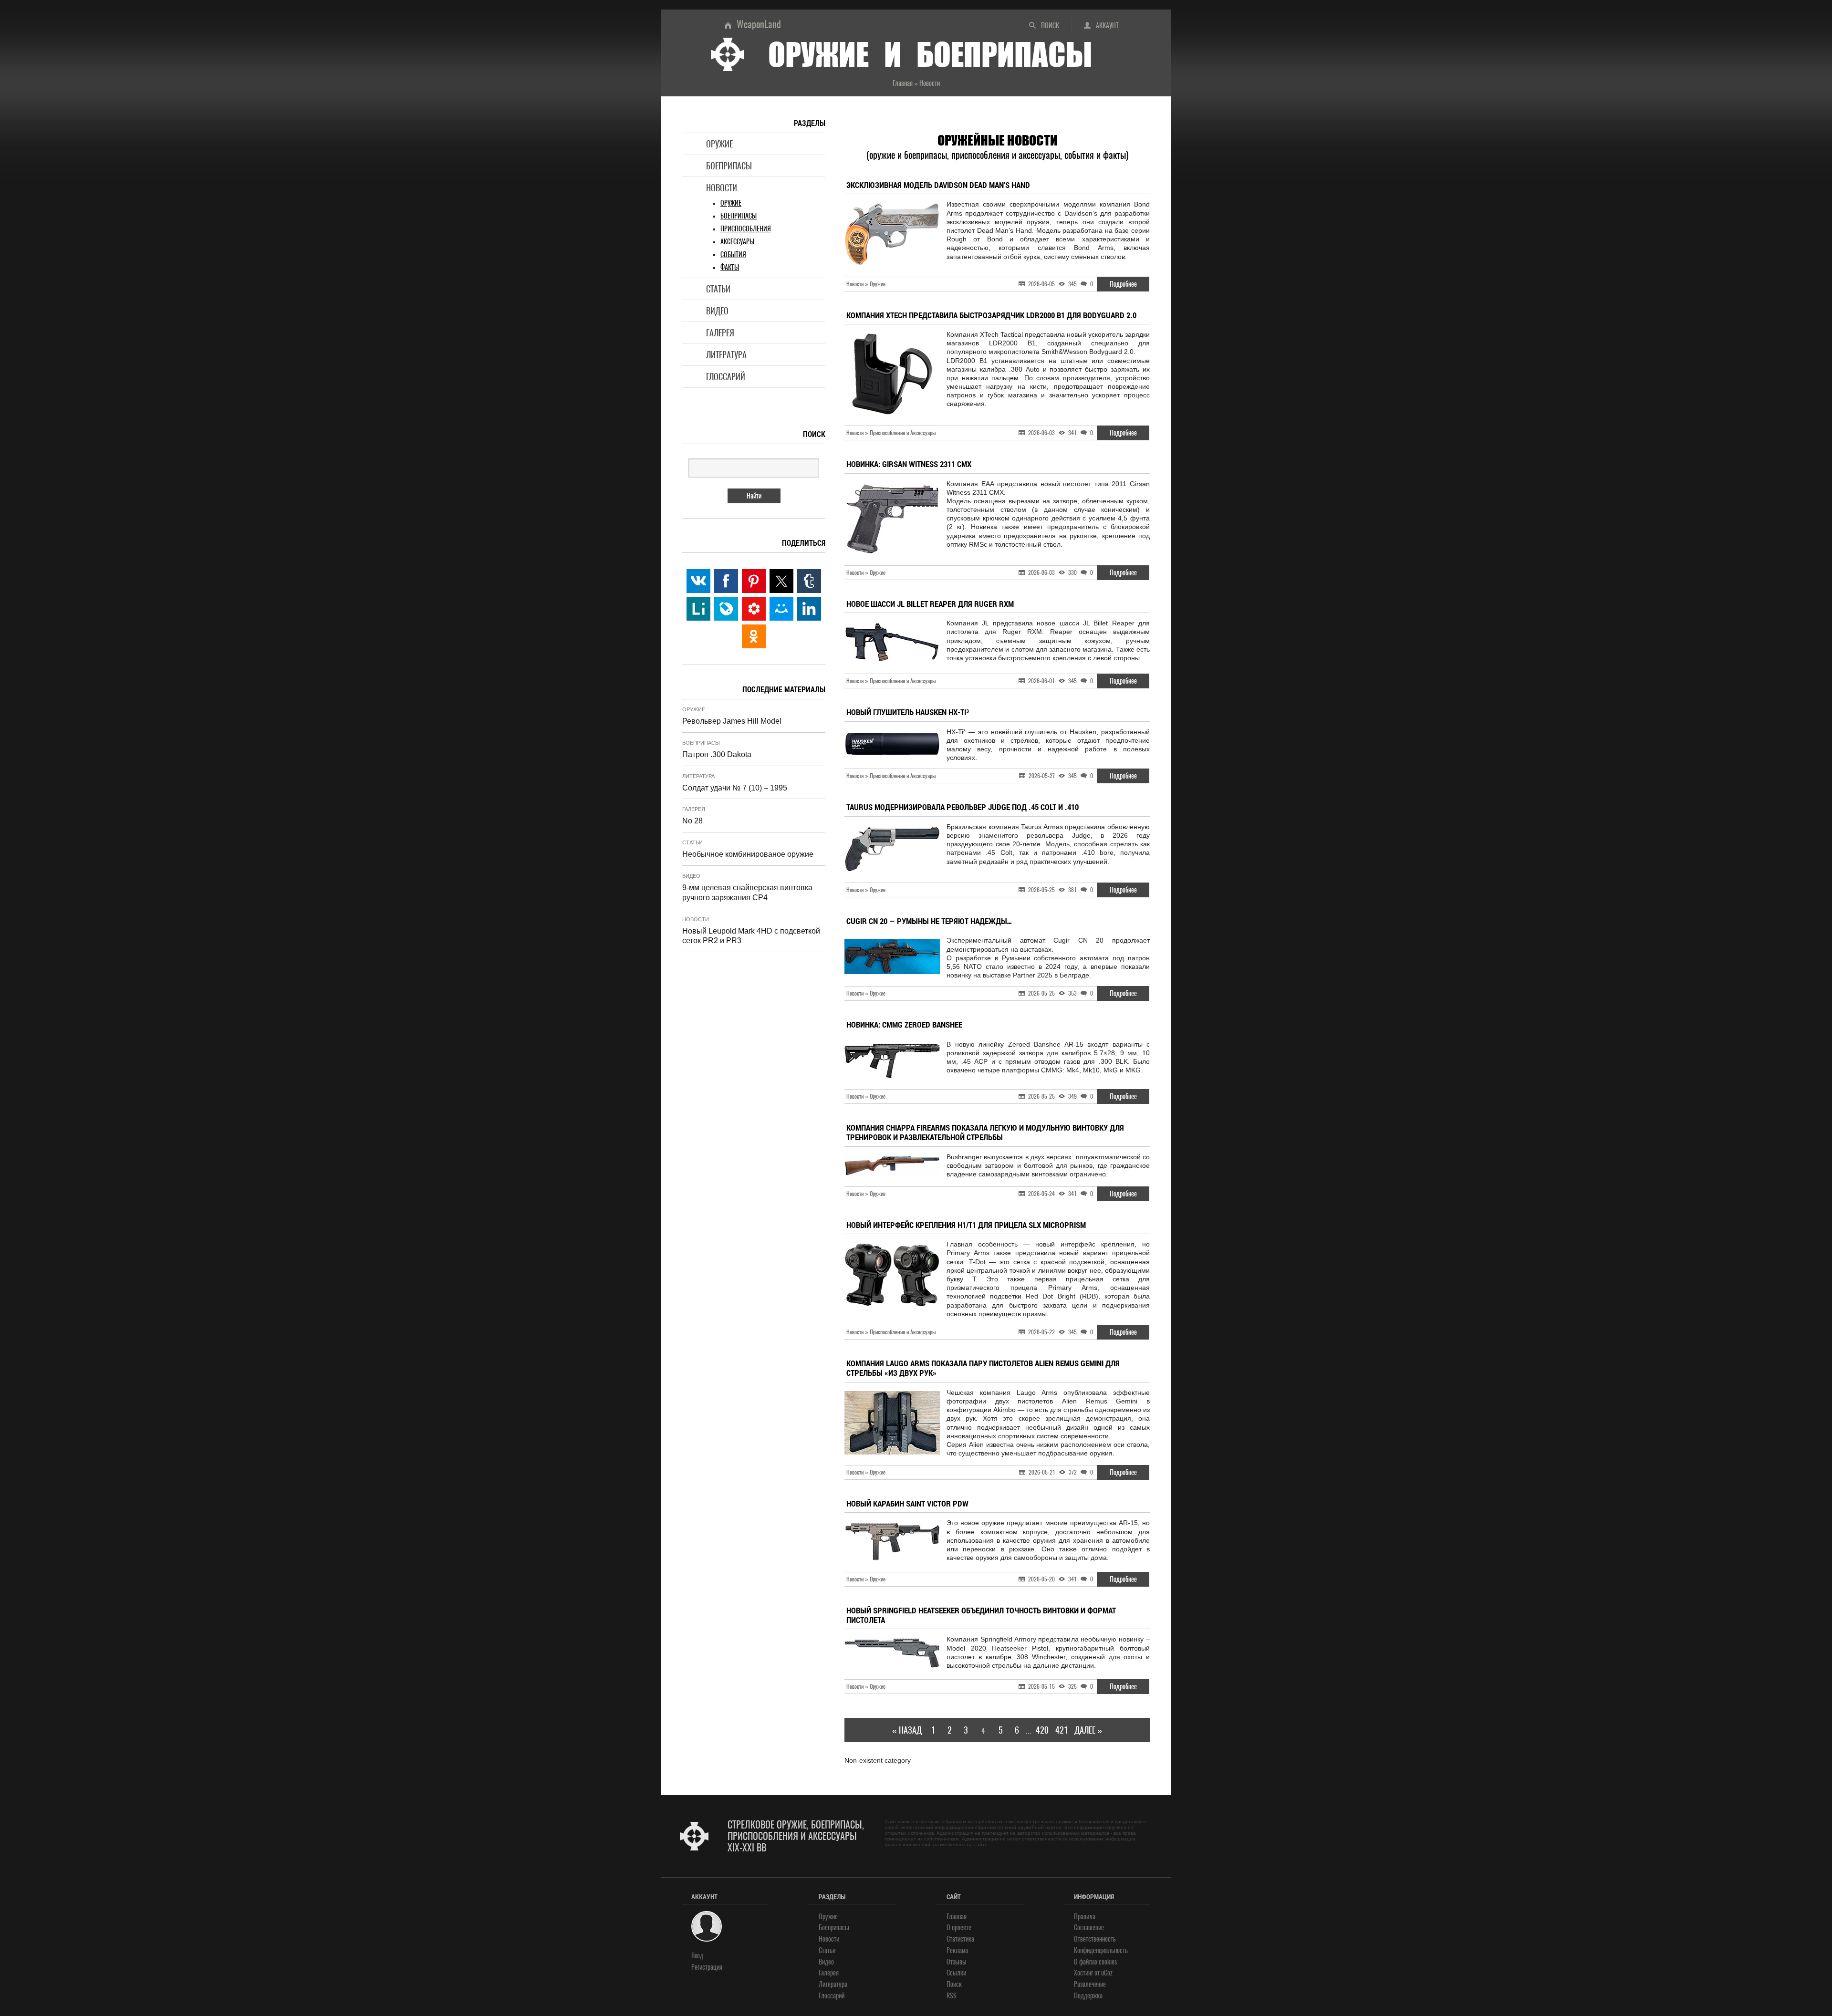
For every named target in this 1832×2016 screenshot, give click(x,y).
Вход (697, 1956)
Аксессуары (737, 242)
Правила (1085, 1917)
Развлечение (1090, 1984)
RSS (952, 1996)
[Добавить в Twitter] (781, 581)
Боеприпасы (729, 166)
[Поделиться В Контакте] (698, 581)
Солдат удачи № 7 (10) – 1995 (735, 788)
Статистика (960, 1939)
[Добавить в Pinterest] (754, 581)
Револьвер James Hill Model (732, 721)
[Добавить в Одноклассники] (754, 636)
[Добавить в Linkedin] (809, 609)
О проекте (959, 1928)
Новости (722, 188)
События (733, 255)
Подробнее (1123, 284)
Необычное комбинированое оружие (748, 854)
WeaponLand (759, 24)
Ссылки (956, 1973)
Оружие (719, 144)
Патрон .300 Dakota (717, 754)
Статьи (718, 289)
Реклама (957, 1950)
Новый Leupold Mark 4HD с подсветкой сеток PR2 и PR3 (751, 936)
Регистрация (707, 1967)
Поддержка (1088, 1996)
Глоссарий (726, 377)
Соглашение (1089, 1928)
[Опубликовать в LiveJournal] (726, 609)
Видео (717, 311)
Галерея (720, 333)
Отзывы (957, 1962)
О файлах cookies (1095, 1962)
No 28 (692, 821)
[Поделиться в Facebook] (726, 581)
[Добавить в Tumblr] (809, 581)
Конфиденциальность (1101, 1950)
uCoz (1107, 1973)
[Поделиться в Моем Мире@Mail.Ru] (781, 609)
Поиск (1050, 26)
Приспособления (746, 229)
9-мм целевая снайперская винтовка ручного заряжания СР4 (747, 893)
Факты (730, 267)
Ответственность (1095, 1939)
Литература (726, 355)
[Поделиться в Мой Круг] (754, 609)
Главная (957, 1917)
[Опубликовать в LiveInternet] (698, 609)
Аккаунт (1107, 26)
